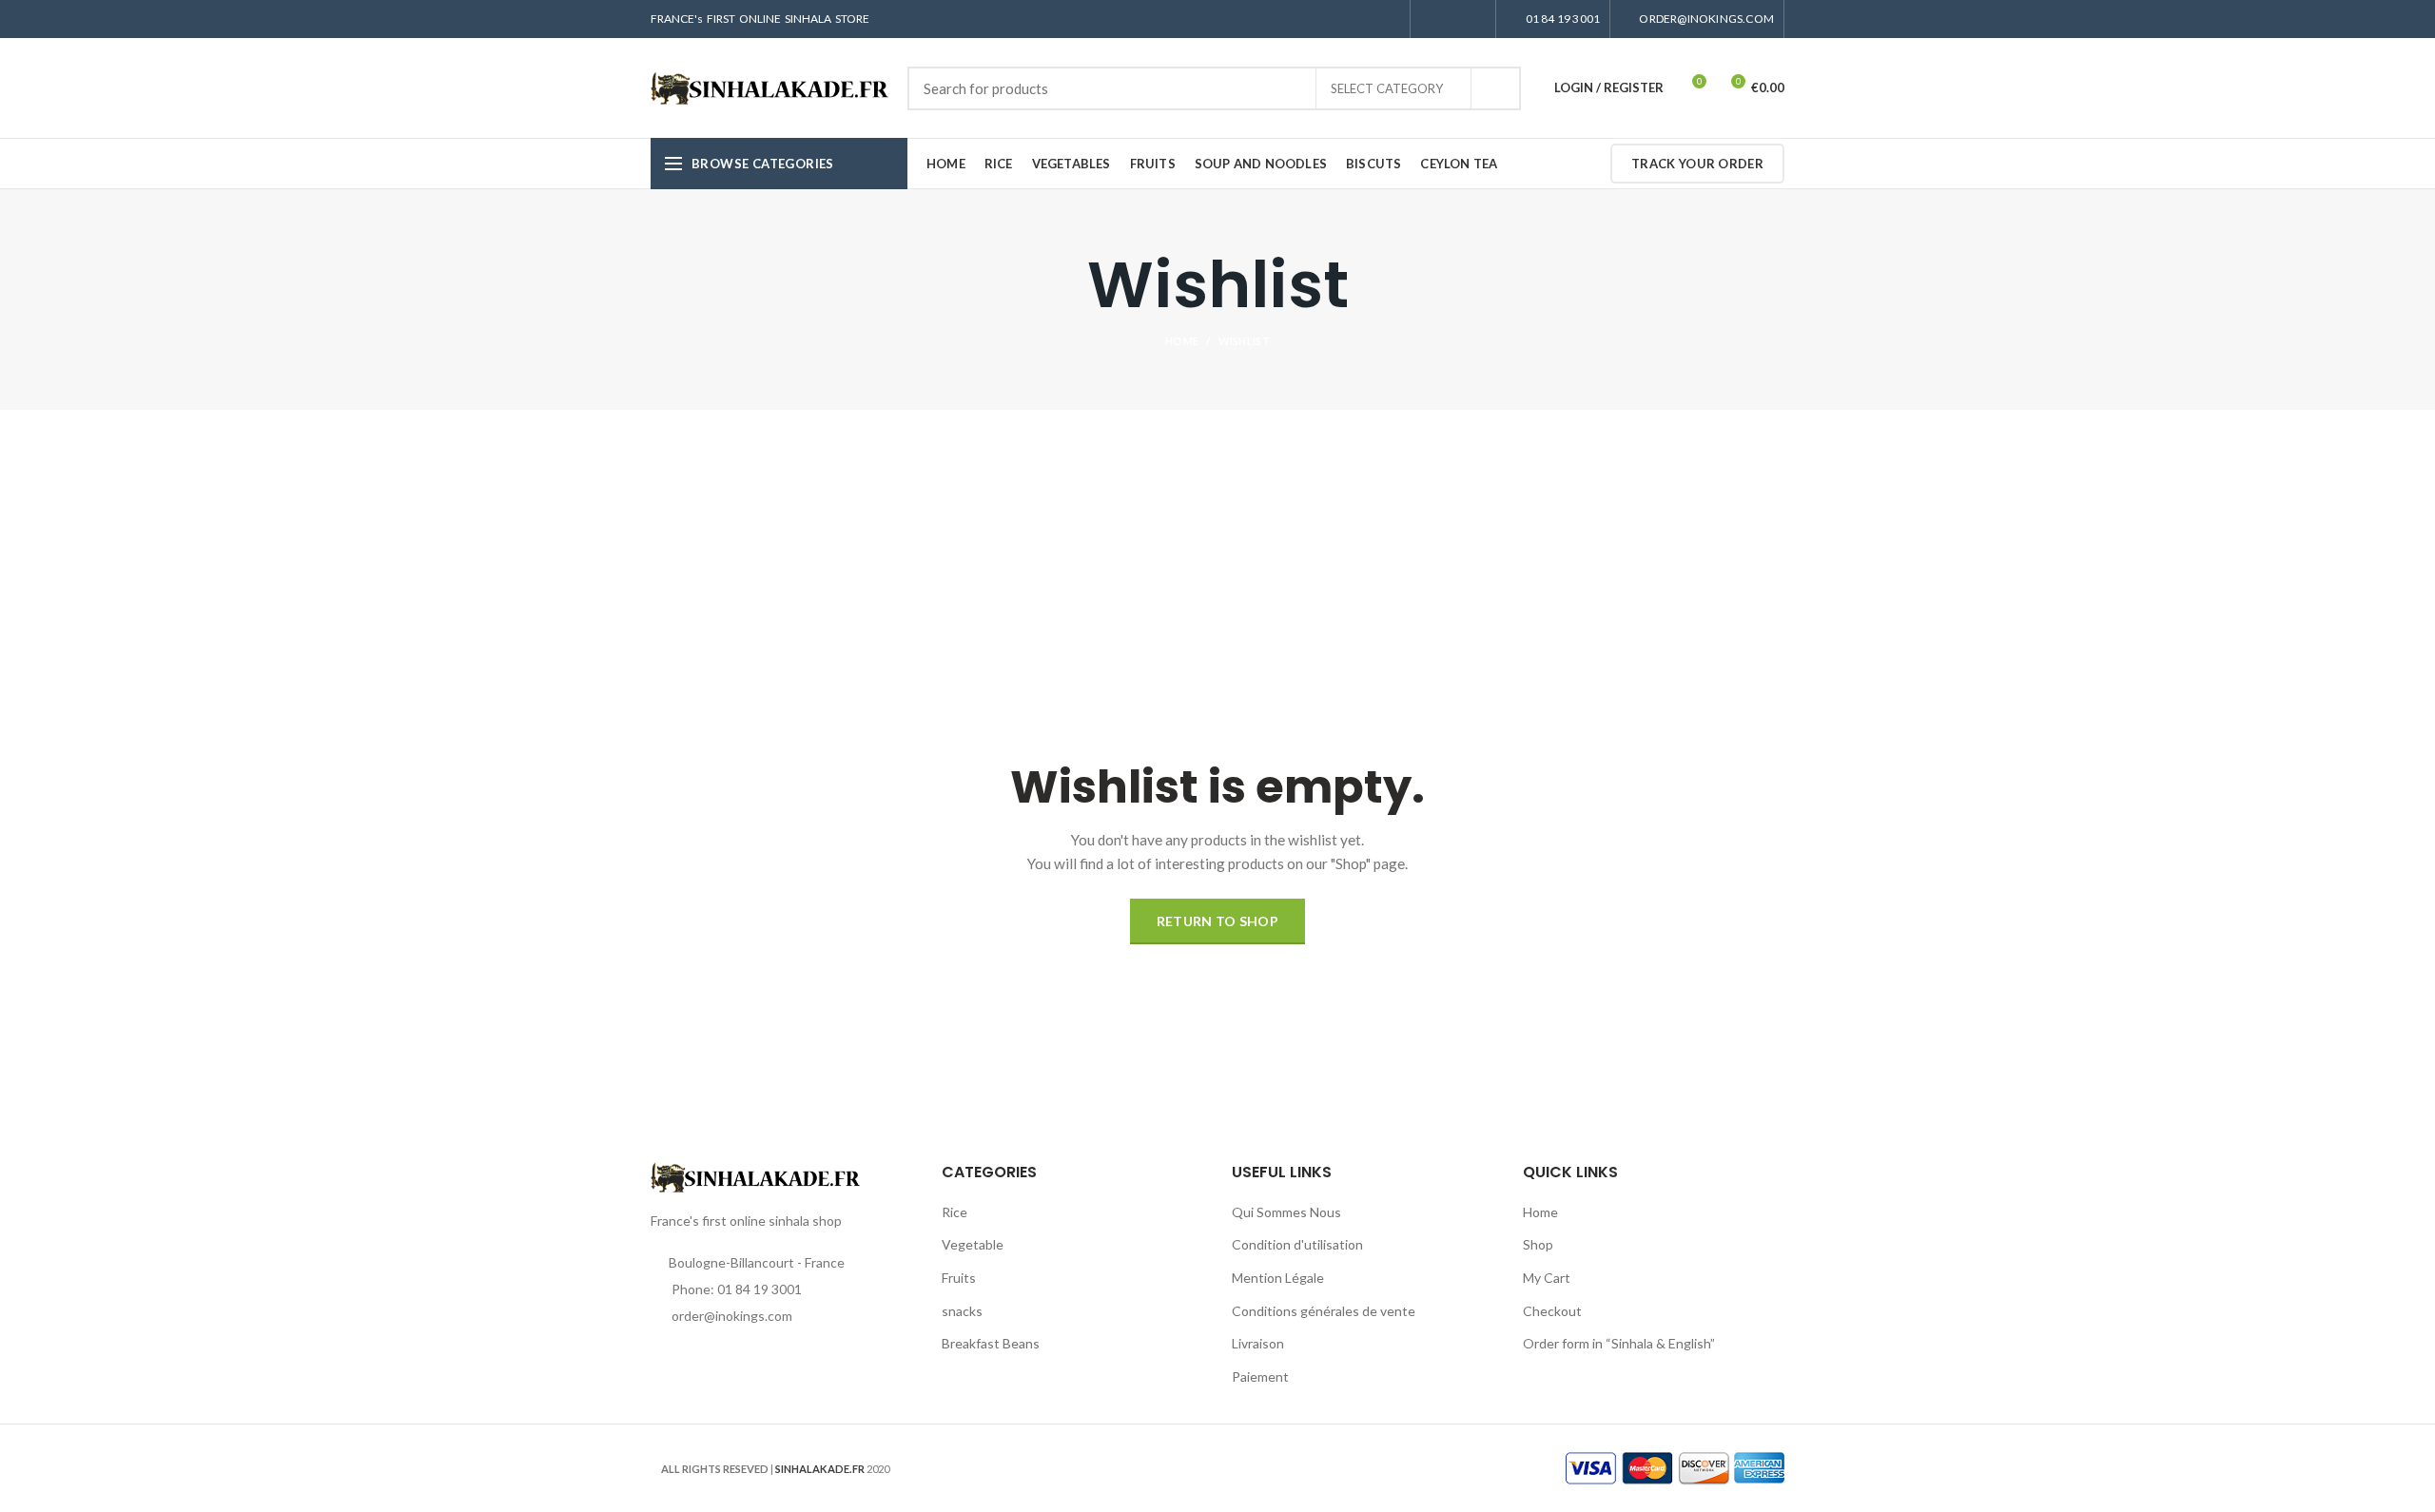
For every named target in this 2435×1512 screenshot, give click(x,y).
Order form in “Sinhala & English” (1619, 1343)
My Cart (1547, 1278)
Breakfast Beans (991, 1343)
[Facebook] (1431, 19)
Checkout (1552, 1311)
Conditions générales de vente (1324, 1311)
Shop (1538, 1244)
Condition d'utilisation (1297, 1244)
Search (1495, 88)
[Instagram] (1453, 19)
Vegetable (973, 1244)
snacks (962, 1311)
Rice (955, 1212)
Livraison (1258, 1343)
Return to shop (1217, 921)
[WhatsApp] (1475, 19)
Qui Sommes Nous (1286, 1212)
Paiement (1260, 1376)
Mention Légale (1278, 1278)
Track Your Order (1697, 164)
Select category (1387, 88)
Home (1182, 341)
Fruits (959, 1278)
